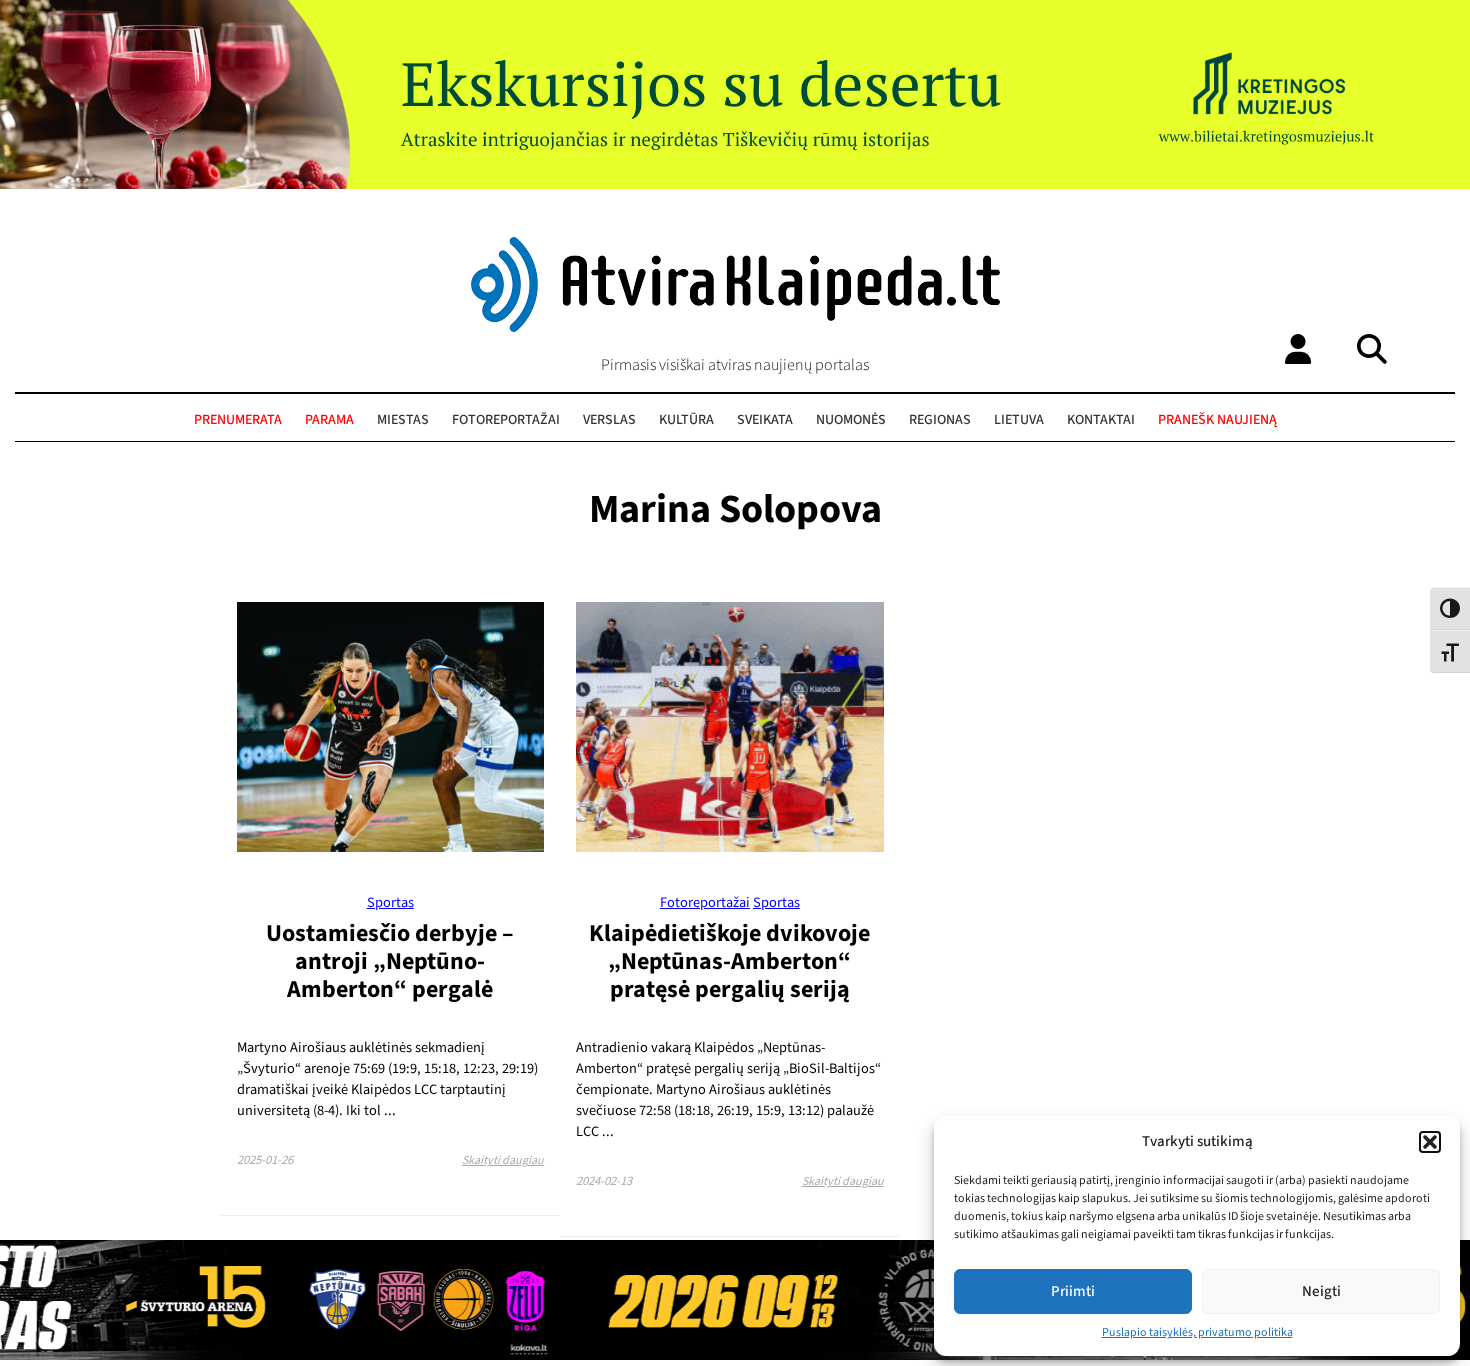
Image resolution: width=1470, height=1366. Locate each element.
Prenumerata (238, 420)
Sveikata (765, 420)
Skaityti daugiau (503, 1160)
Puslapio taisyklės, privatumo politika (1197, 1332)
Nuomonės (851, 420)
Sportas (390, 902)
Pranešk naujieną (1217, 420)
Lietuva (1019, 420)
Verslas (609, 420)
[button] (1430, 1142)
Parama (329, 420)
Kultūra (686, 420)
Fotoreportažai (506, 420)
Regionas (940, 420)
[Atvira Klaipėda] (735, 327)
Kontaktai (1101, 420)
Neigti (1321, 1291)
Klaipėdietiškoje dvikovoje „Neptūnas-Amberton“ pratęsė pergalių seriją (729, 961)
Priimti (1073, 1291)
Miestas (403, 420)
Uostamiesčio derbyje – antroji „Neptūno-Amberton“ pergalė (390, 961)
